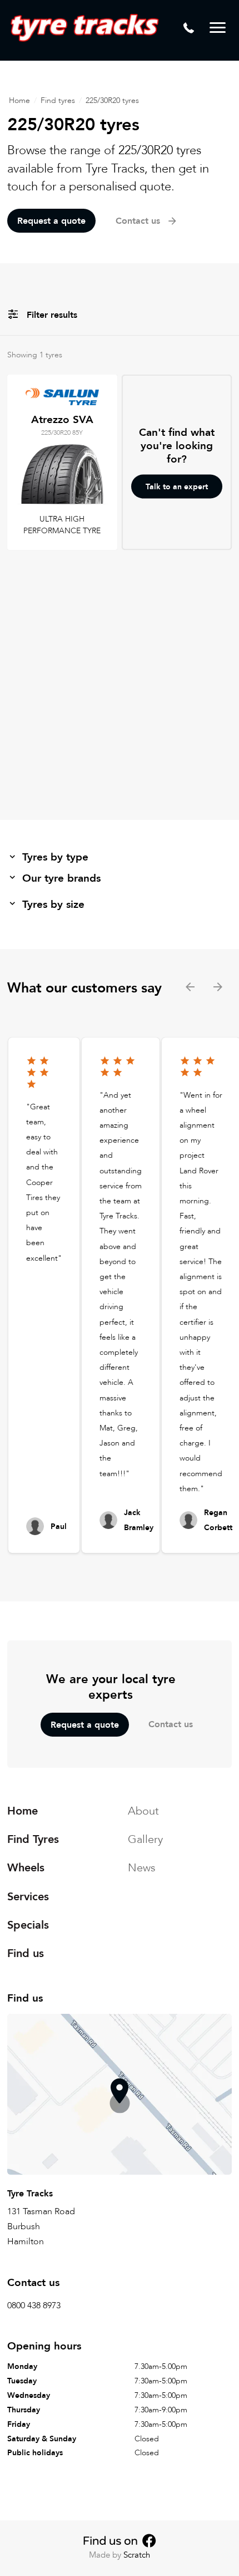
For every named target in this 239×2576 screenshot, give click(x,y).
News (142, 1868)
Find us (26, 1953)
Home (19, 100)
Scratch (137, 2555)
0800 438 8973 (34, 2305)
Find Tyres (33, 1839)
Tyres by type (55, 857)
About (143, 1811)
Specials (28, 1925)
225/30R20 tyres (112, 100)
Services (28, 1897)
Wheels (26, 1868)
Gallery (145, 1839)
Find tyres (58, 100)
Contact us (171, 1724)
